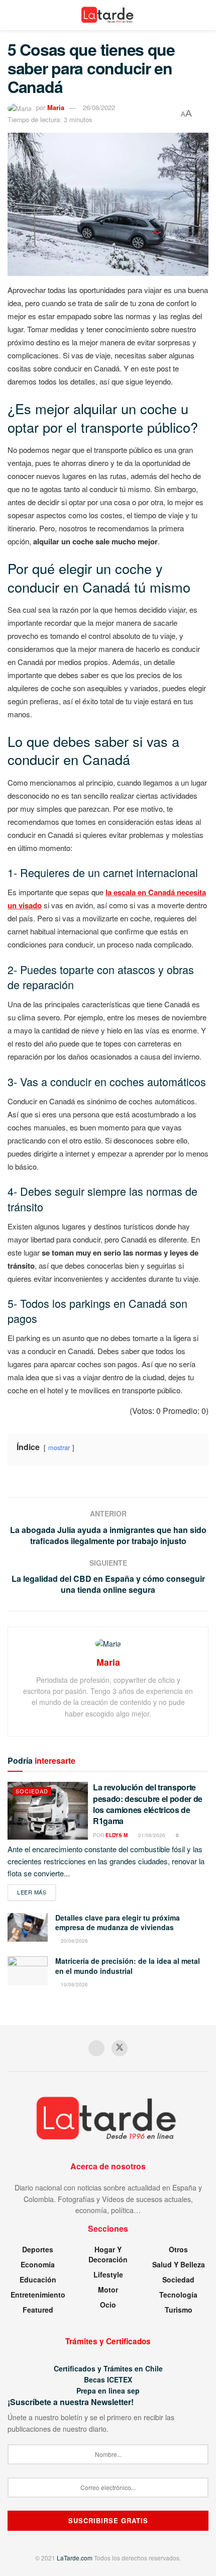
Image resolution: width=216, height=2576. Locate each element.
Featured (38, 2310)
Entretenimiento (38, 2295)
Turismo (179, 2310)
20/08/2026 (74, 1941)
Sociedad (32, 1791)
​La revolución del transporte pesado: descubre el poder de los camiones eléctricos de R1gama (148, 1804)
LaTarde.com (75, 2558)
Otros (178, 2249)
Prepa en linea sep (108, 2391)
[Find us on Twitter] (120, 2048)
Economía (38, 2264)
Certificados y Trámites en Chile (108, 2368)
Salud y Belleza (179, 2264)
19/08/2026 (74, 1984)
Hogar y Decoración (108, 2254)
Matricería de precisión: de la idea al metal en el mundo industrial (128, 1966)
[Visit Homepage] (108, 15)
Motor (108, 2289)
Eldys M (117, 1835)
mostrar (59, 1447)
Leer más (36, 1892)
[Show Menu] (12, 15)
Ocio (108, 2305)
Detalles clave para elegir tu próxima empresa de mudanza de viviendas (118, 1923)
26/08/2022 (99, 107)
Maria (56, 107)
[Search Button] (204, 15)
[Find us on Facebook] (96, 2048)
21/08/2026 (151, 1835)
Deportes (38, 2249)
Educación (38, 2279)
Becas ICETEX (108, 2379)
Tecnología (178, 2295)
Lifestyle (108, 2274)
